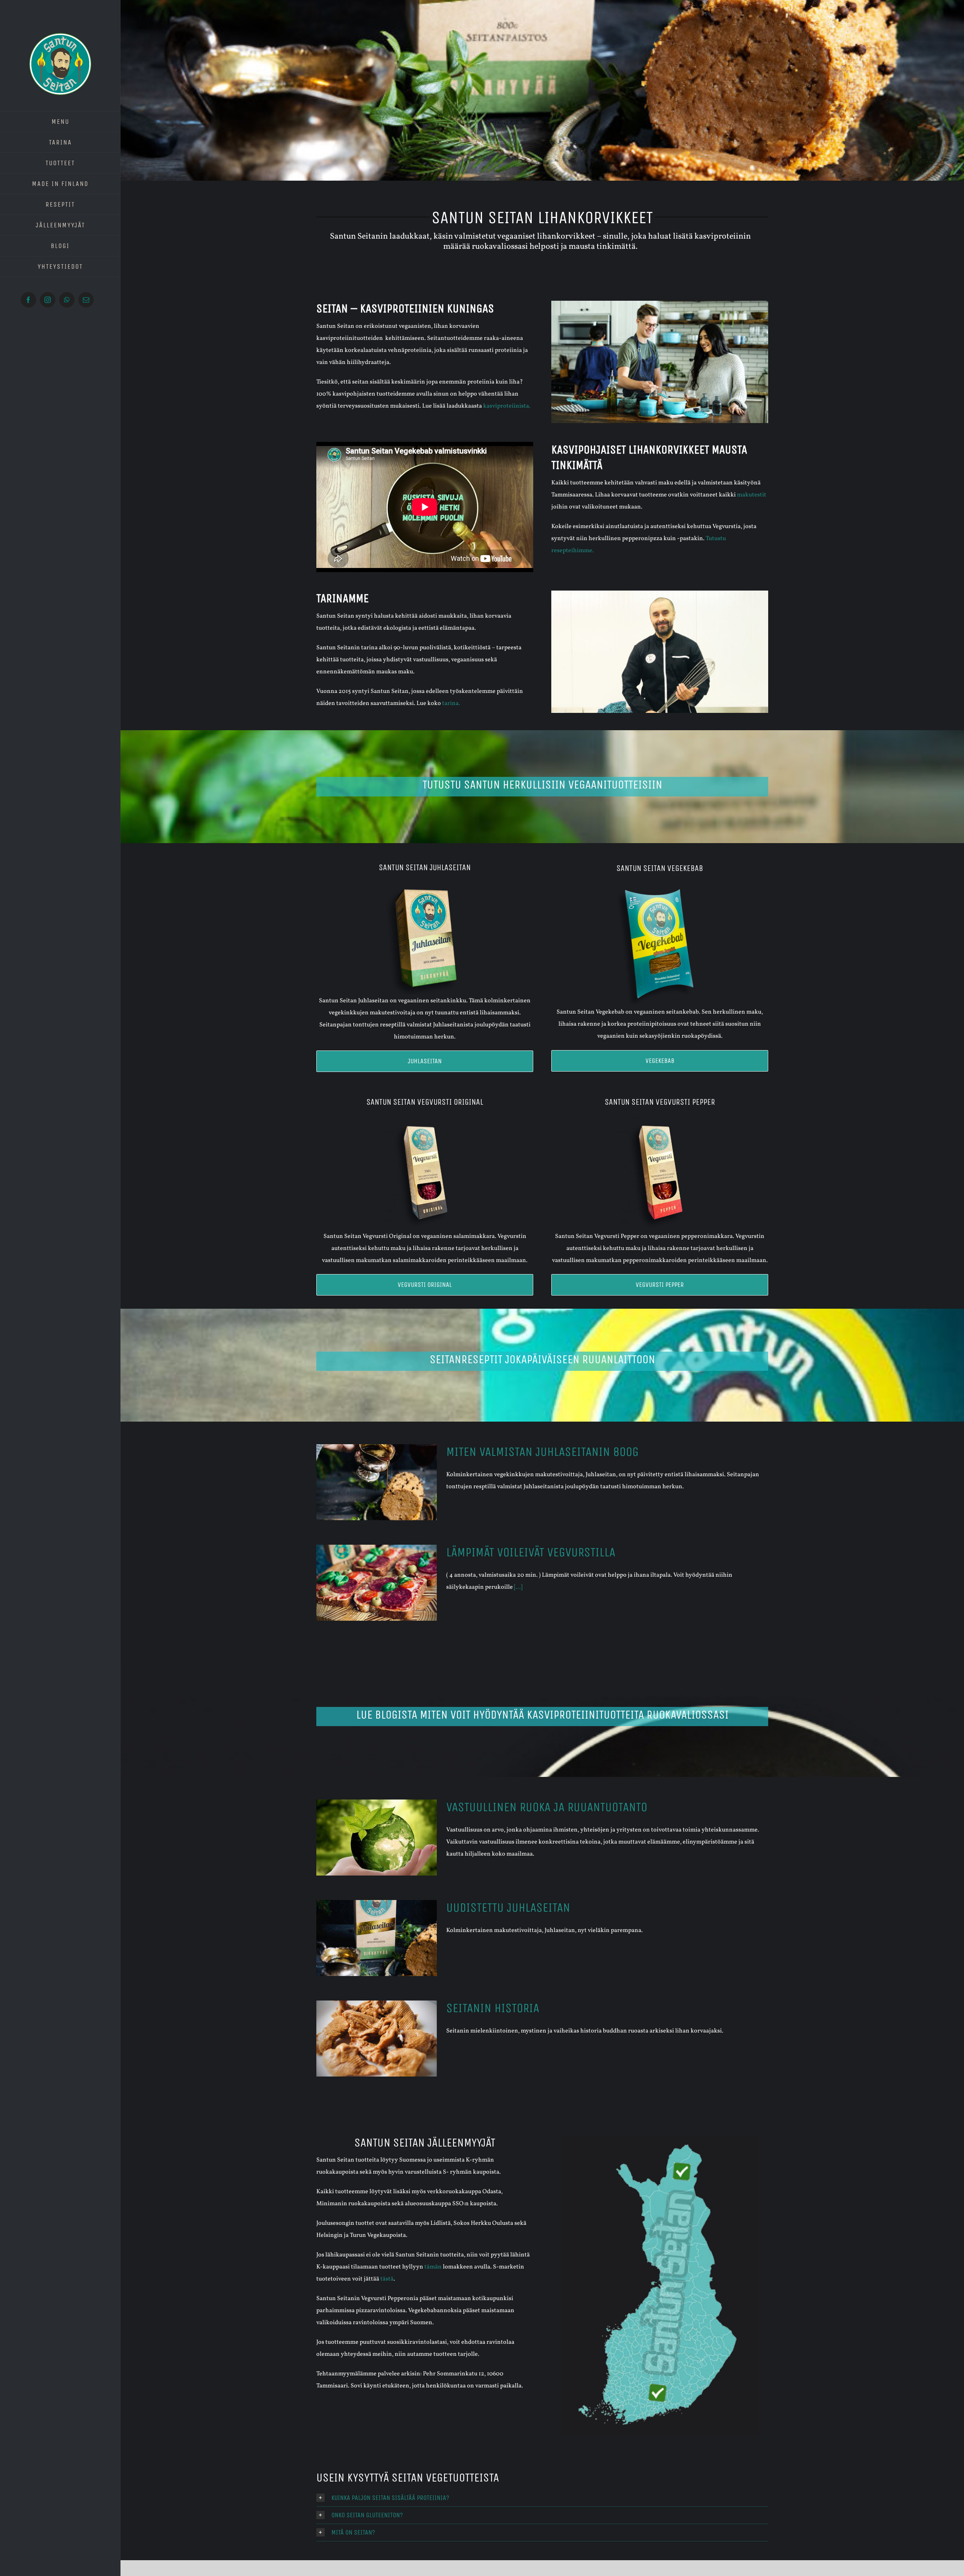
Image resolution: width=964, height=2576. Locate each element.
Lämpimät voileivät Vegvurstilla (531, 1552)
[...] (518, 1587)
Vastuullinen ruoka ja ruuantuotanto (547, 1807)
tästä (387, 2279)
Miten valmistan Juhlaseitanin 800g (542, 1452)
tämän (433, 2267)
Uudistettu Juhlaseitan (508, 1908)
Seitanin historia (493, 2008)
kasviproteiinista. (507, 406)
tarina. (451, 703)
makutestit (752, 495)
